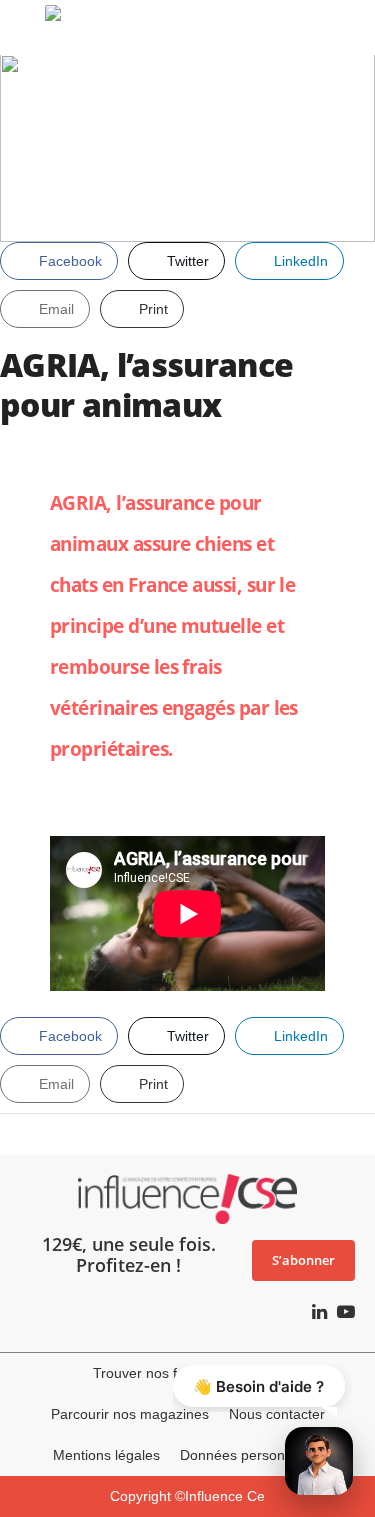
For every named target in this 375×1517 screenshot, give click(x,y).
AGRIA (78, 502)
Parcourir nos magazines (130, 1414)
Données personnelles (251, 1455)
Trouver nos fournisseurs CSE (188, 1373)
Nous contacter (277, 1414)
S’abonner (303, 1260)
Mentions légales (106, 1455)
